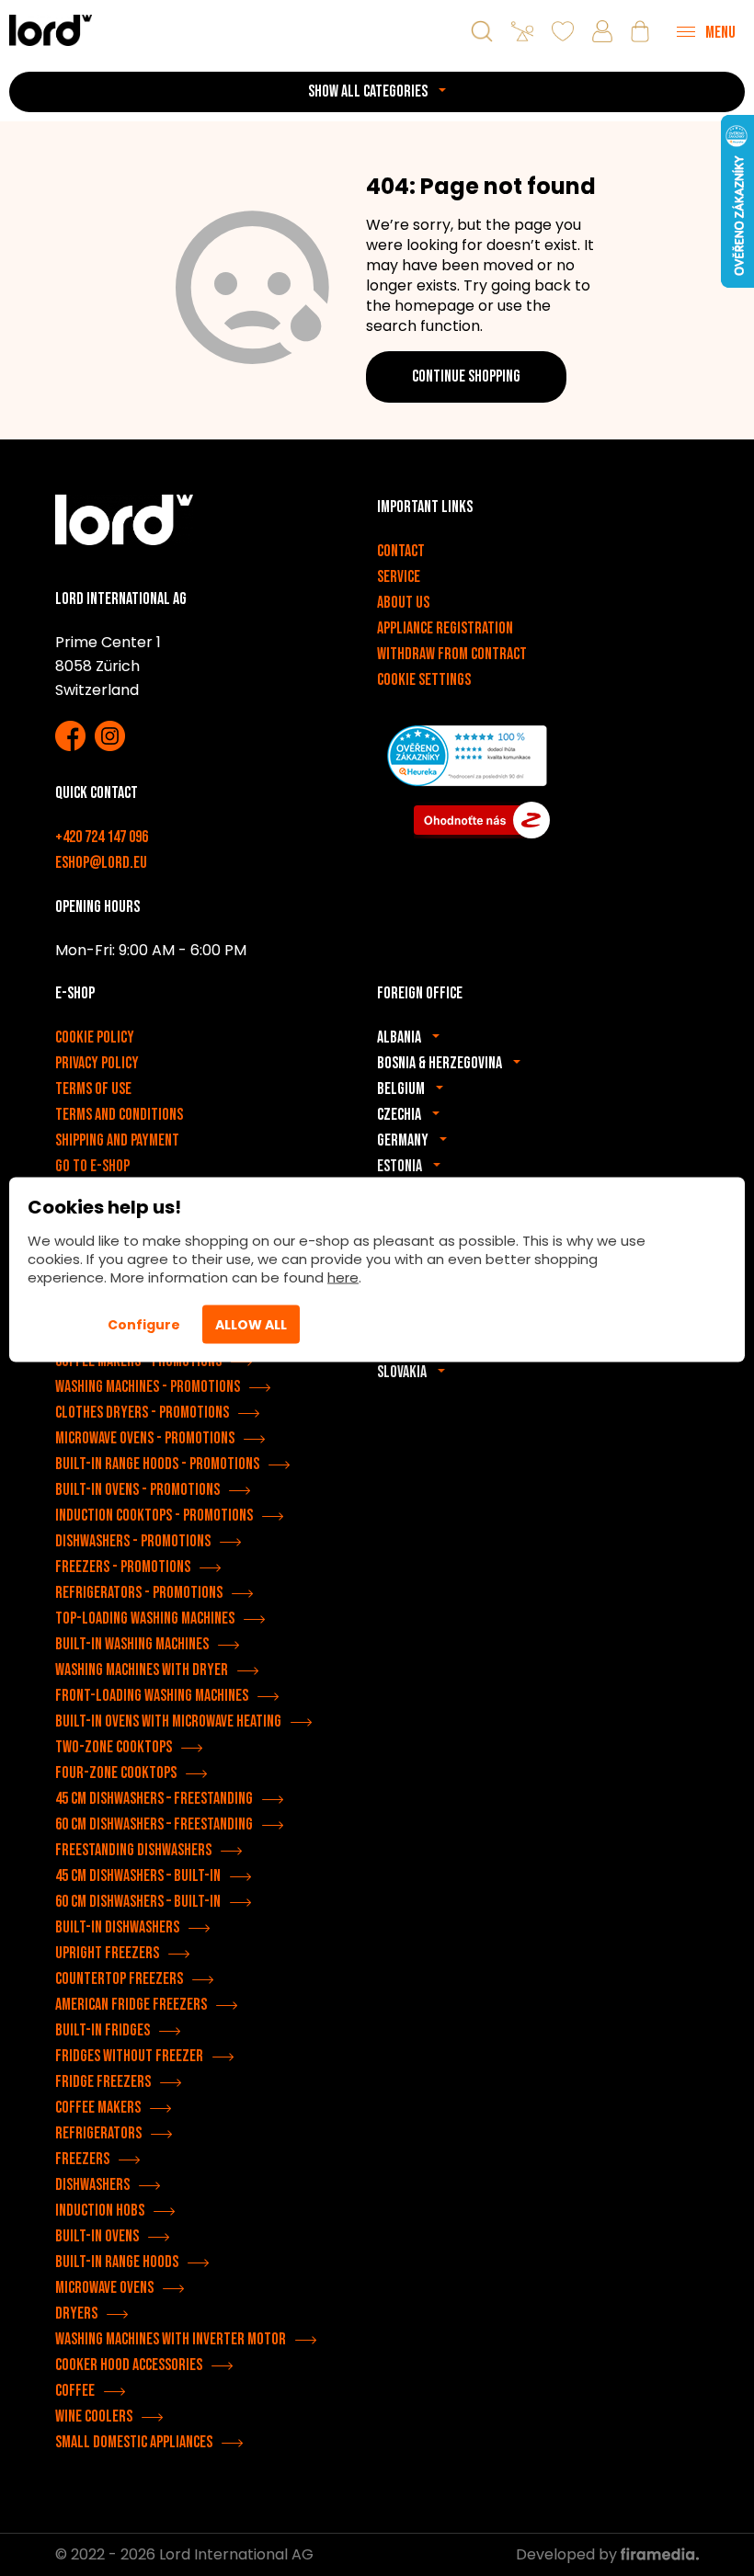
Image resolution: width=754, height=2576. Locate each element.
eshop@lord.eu (101, 863)
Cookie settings (424, 680)
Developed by (568, 2554)
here (343, 1277)
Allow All (251, 1325)
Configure (144, 1325)
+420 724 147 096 (102, 837)
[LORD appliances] (51, 30)
